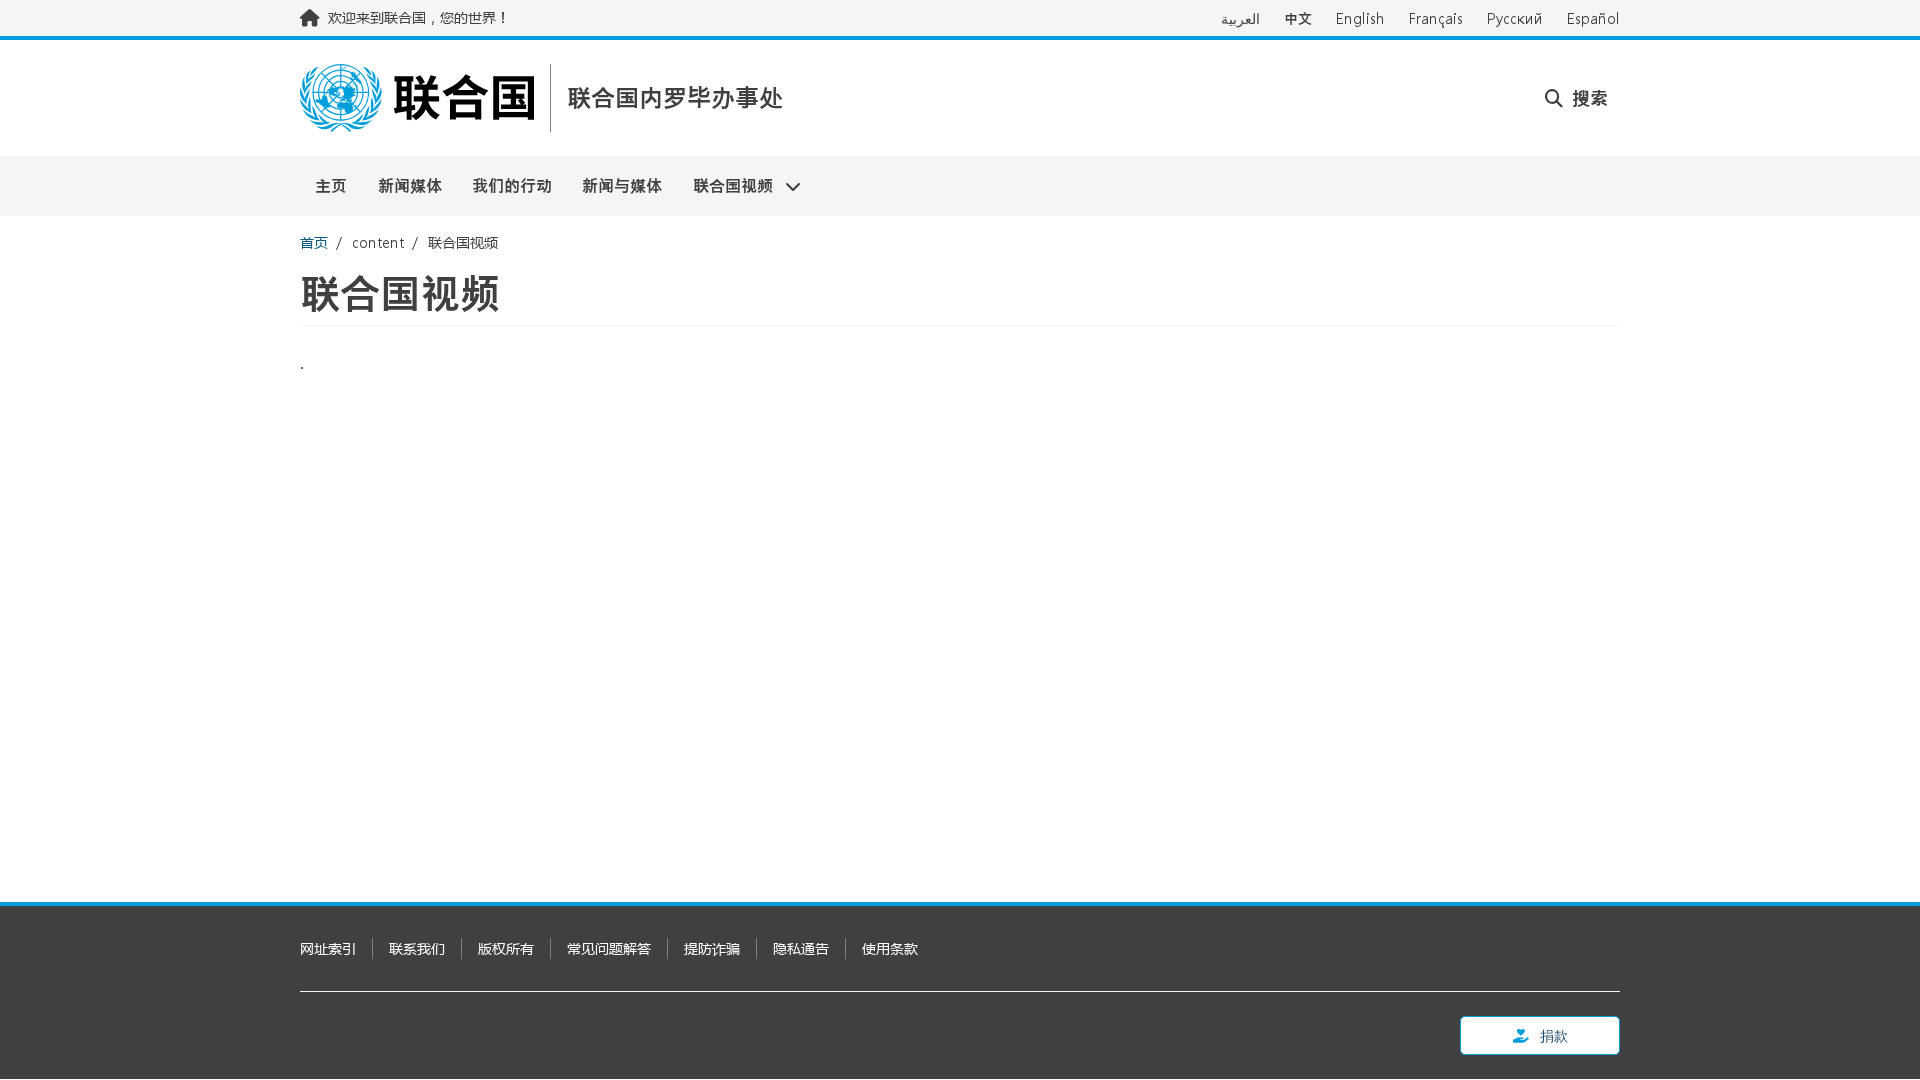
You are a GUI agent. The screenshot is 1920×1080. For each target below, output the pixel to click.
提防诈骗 (712, 948)
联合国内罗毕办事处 (675, 98)
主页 (331, 185)
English (1360, 18)
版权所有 (506, 948)
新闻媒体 (410, 185)
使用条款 (890, 948)
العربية (1240, 18)
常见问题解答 (609, 948)
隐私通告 (801, 948)
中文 (1298, 18)
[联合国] (417, 98)
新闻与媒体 (622, 185)
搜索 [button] (1587, 98)
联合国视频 (725, 185)
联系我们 (417, 948)
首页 (314, 242)
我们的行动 (512, 185)
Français (1436, 18)
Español (1593, 18)
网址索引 (328, 948)
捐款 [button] (1552, 1035)
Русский (1515, 18)
